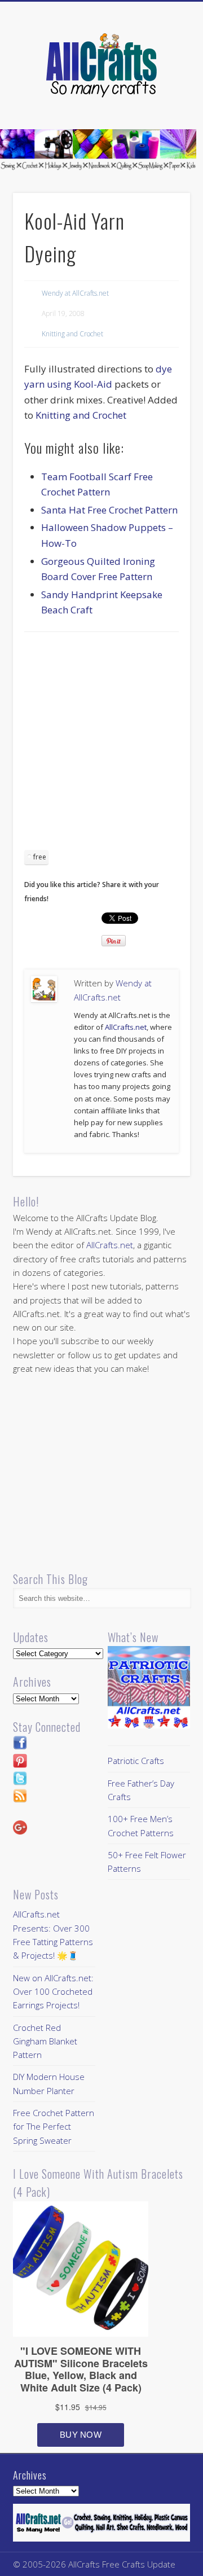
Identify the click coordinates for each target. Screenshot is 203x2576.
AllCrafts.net (126, 1027)
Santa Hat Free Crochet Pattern (109, 510)
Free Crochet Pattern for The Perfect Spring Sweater (54, 2127)
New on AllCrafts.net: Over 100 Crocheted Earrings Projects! (53, 1992)
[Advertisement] (101, 745)
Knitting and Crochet (72, 334)
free (40, 857)
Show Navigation (164, 101)
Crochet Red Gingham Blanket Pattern (45, 2041)
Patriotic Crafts (136, 1761)
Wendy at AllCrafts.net (75, 293)
